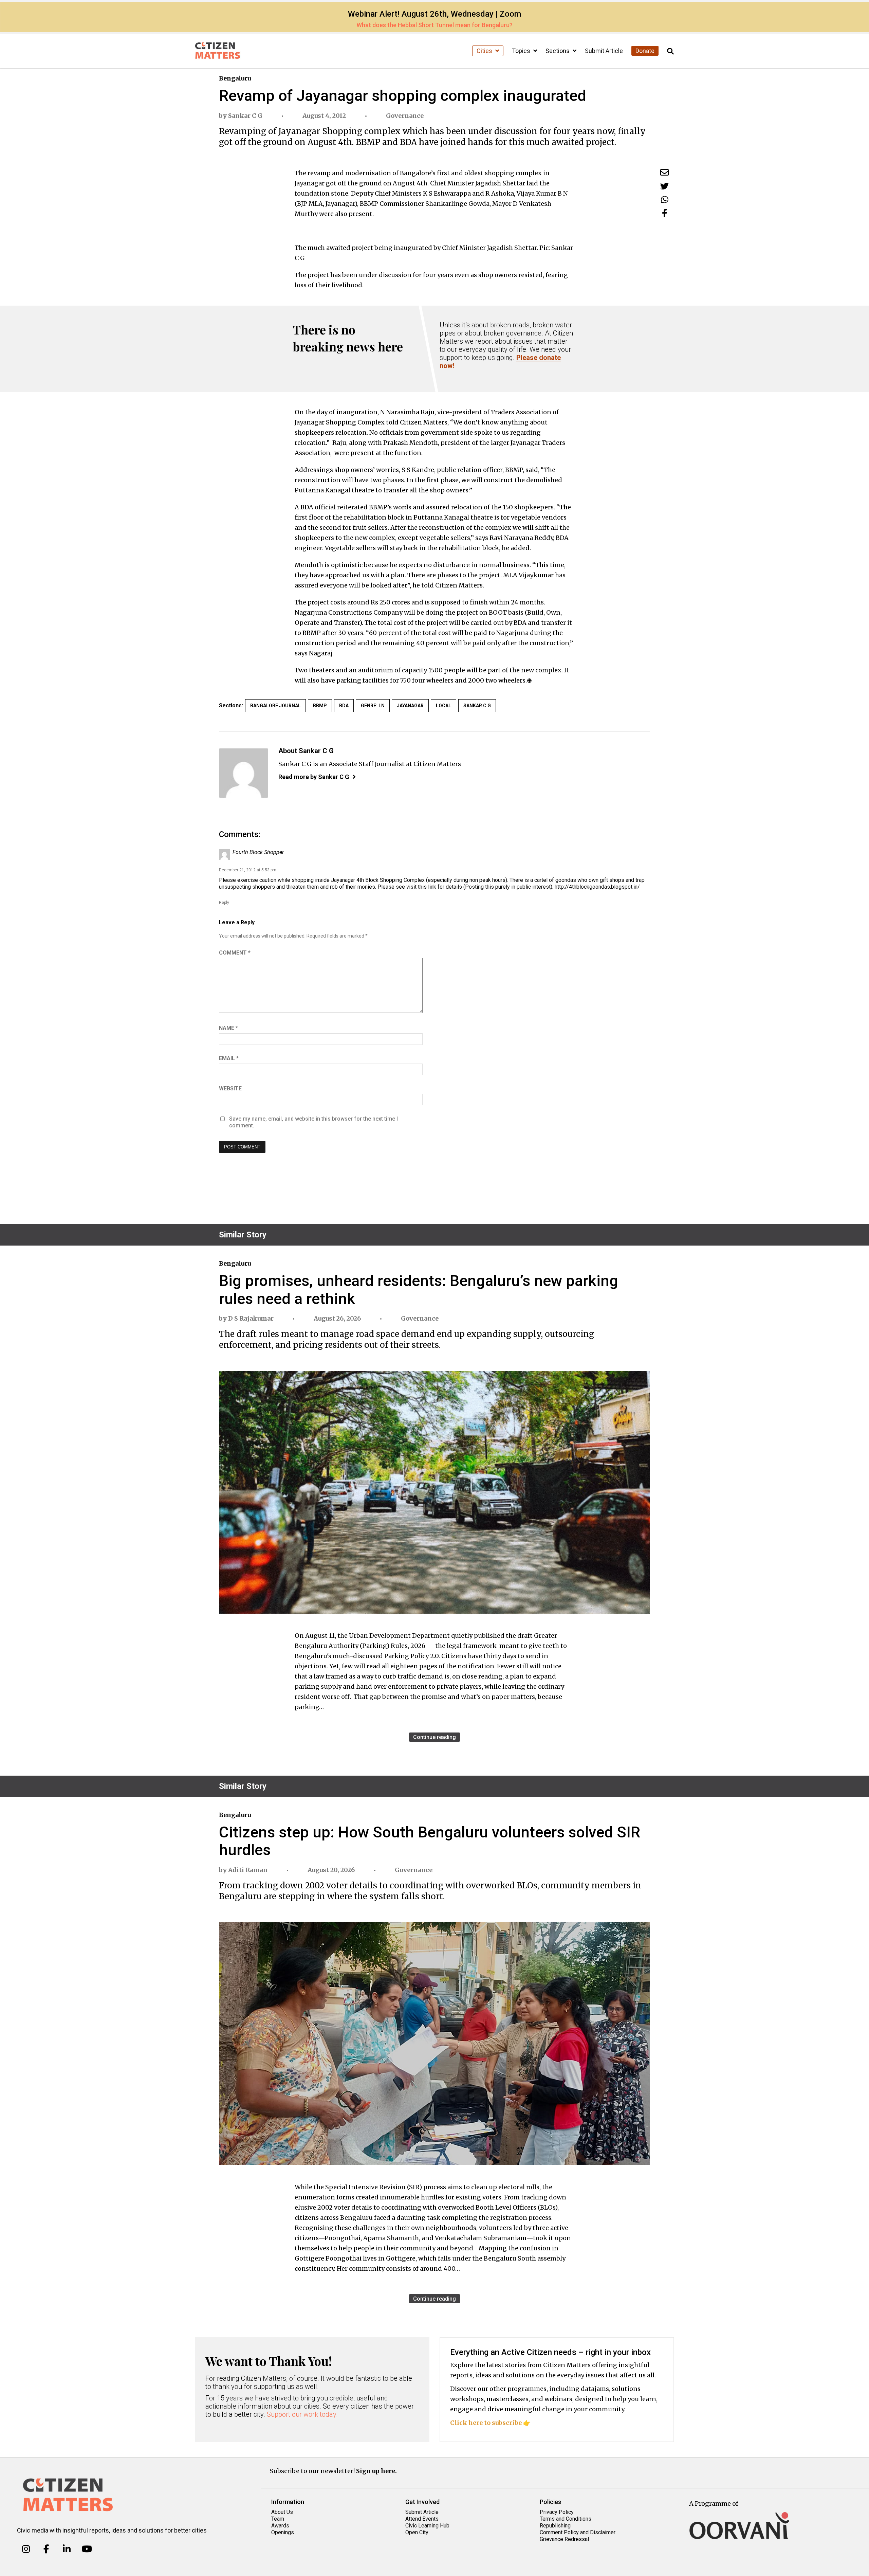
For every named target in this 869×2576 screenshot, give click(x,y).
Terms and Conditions (566, 2519)
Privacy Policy (557, 2512)
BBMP (320, 706)
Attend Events (422, 2519)
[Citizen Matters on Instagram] (26, 2549)
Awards (280, 2526)
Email (229, 1058)
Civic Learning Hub (427, 2526)
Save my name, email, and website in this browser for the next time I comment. (313, 1122)
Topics (522, 51)
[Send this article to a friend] (664, 172)
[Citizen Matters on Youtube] (87, 2549)
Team (278, 2519)
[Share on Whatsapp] (665, 199)
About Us (282, 2512)
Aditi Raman (248, 1870)
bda (344, 706)
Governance (405, 116)
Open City (417, 2532)
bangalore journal (275, 706)
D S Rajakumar (251, 1318)
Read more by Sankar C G (314, 777)
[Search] (670, 51)
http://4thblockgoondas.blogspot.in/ (597, 887)
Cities (485, 51)
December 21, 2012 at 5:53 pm (248, 870)
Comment (235, 953)
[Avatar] (244, 773)
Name (228, 1028)
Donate (645, 51)
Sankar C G (245, 116)
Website (230, 1089)
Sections (558, 51)
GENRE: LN (373, 706)
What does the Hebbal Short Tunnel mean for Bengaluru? (434, 25)
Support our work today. (302, 2414)
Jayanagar (410, 706)
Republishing (555, 2526)
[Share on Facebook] (665, 213)
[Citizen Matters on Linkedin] (67, 2549)
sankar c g (477, 706)
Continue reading (434, 1737)
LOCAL (443, 706)
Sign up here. (376, 2471)
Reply (224, 903)
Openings (283, 2532)
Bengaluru (235, 78)
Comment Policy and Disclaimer (578, 2532)
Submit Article (604, 51)
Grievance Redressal (564, 2539)
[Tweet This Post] (664, 186)
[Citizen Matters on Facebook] (46, 2549)
